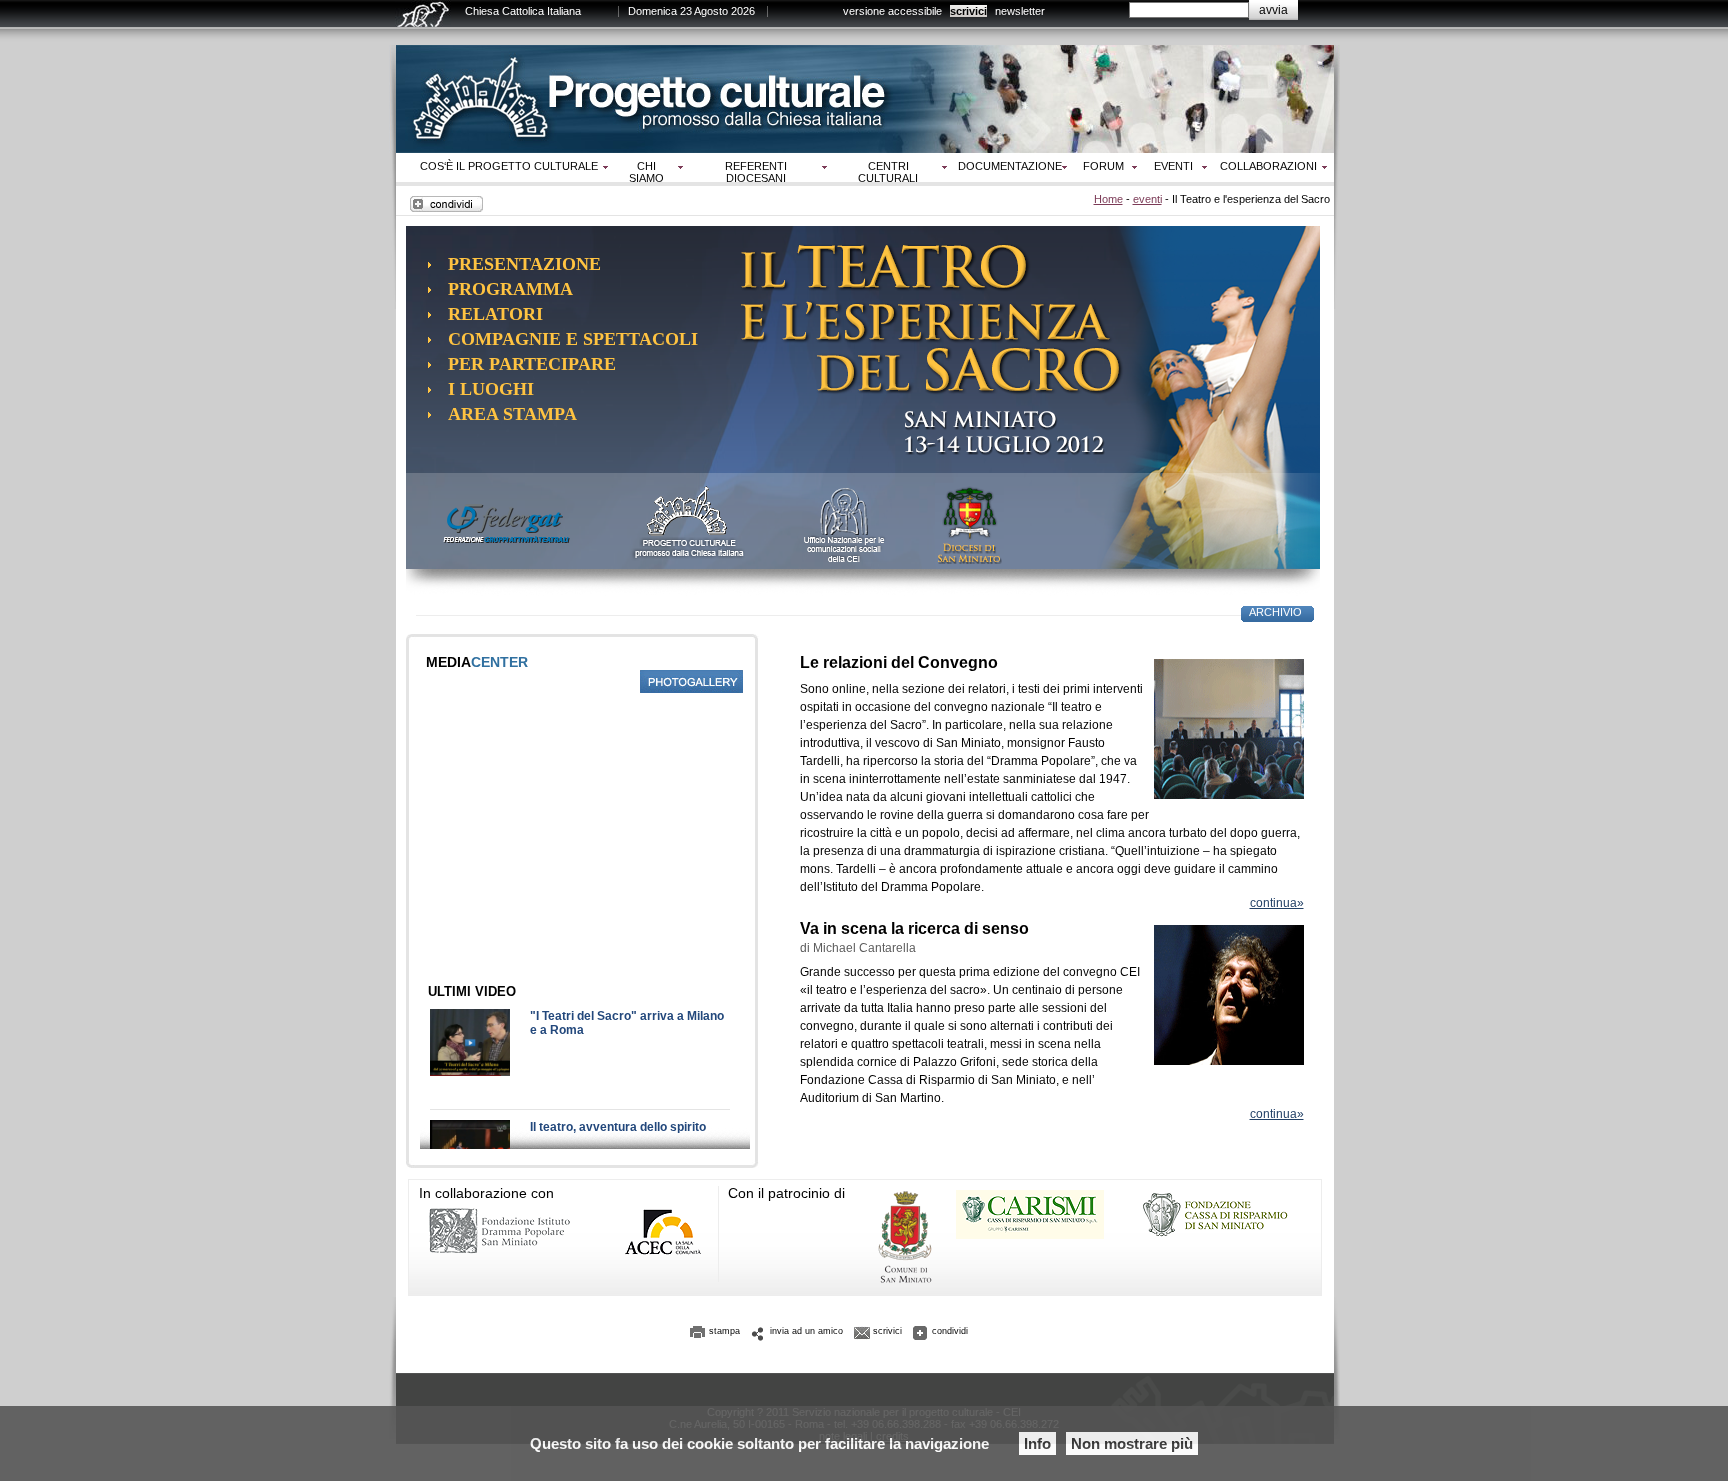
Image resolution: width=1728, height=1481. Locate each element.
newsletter (1020, 11)
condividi (950, 1331)
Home (1108, 199)
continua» (1277, 903)
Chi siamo (646, 172)
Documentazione (1010, 166)
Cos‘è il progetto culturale (509, 166)
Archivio (1277, 612)
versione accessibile (892, 11)
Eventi (1173, 166)
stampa (724, 1331)
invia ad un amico (806, 1331)
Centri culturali (888, 172)
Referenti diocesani (756, 172)
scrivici (968, 11)
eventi (1147, 199)
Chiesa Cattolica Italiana (523, 11)
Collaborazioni (1268, 166)
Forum (1103, 166)
